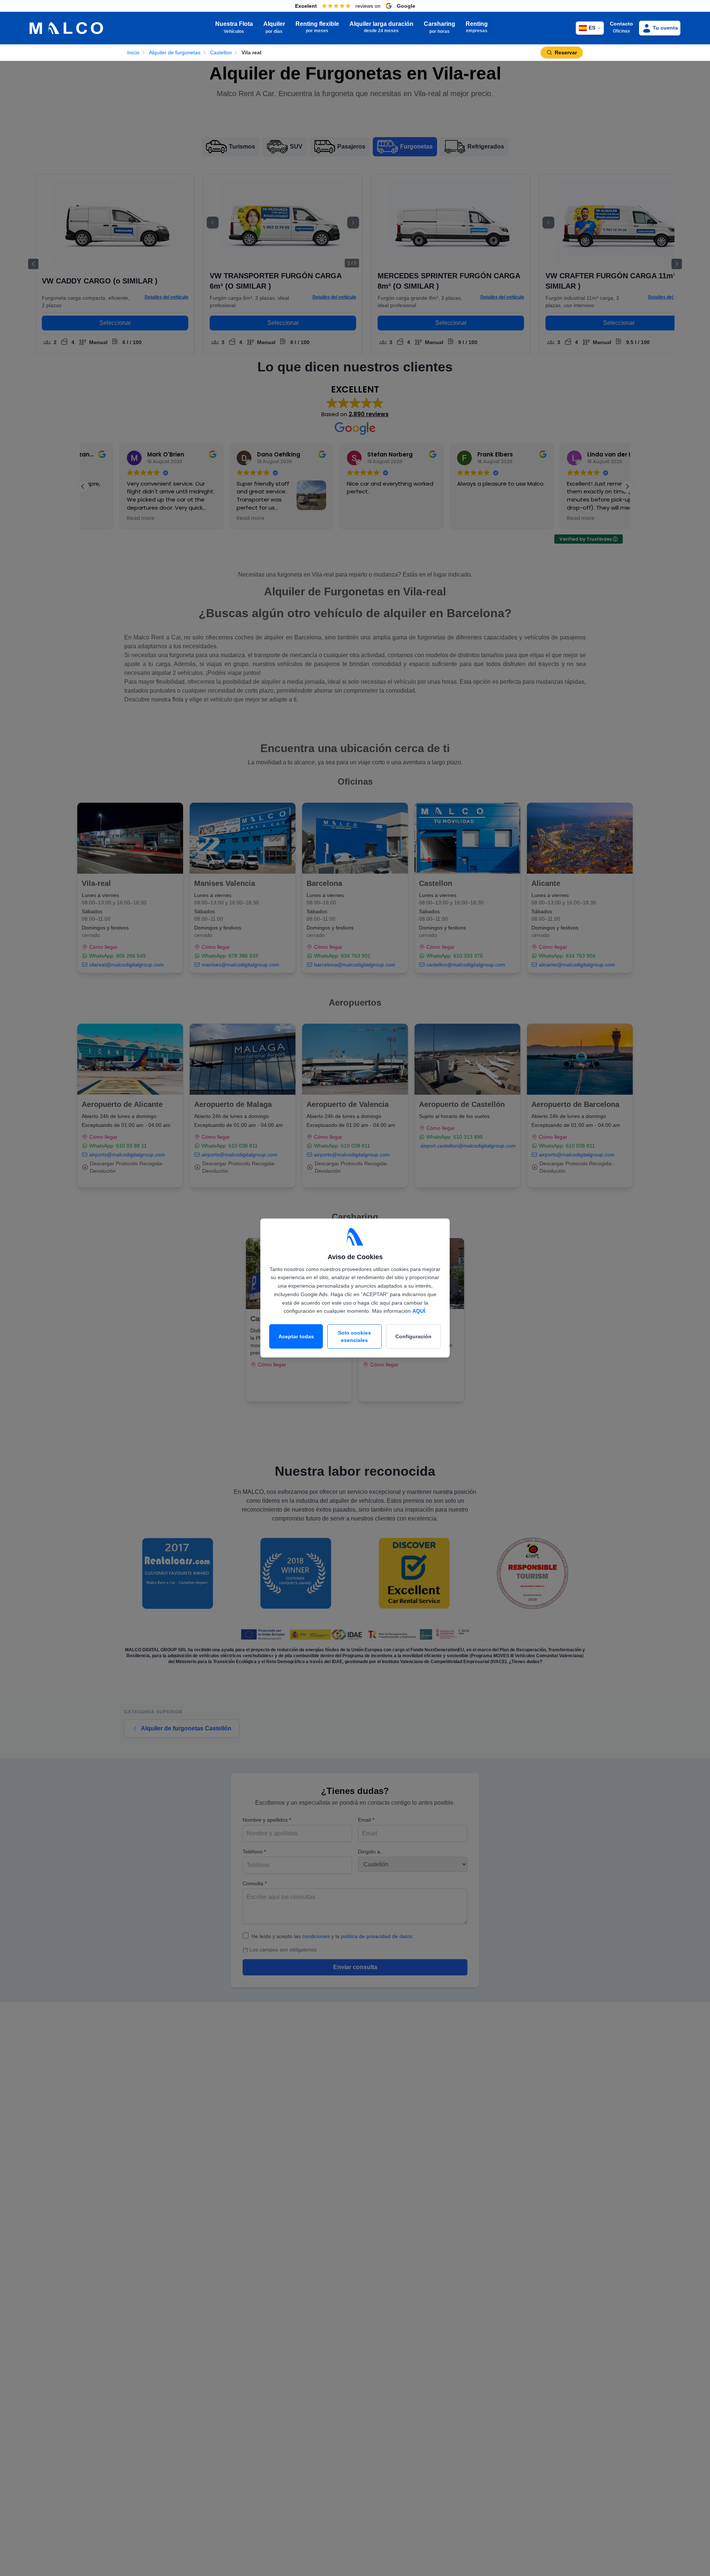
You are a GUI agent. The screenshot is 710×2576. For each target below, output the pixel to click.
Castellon (221, 52)
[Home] (66, 28)
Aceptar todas (296, 1336)
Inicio (133, 52)
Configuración (413, 1336)
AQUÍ (419, 1311)
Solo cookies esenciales (354, 1336)
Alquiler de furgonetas (175, 52)
